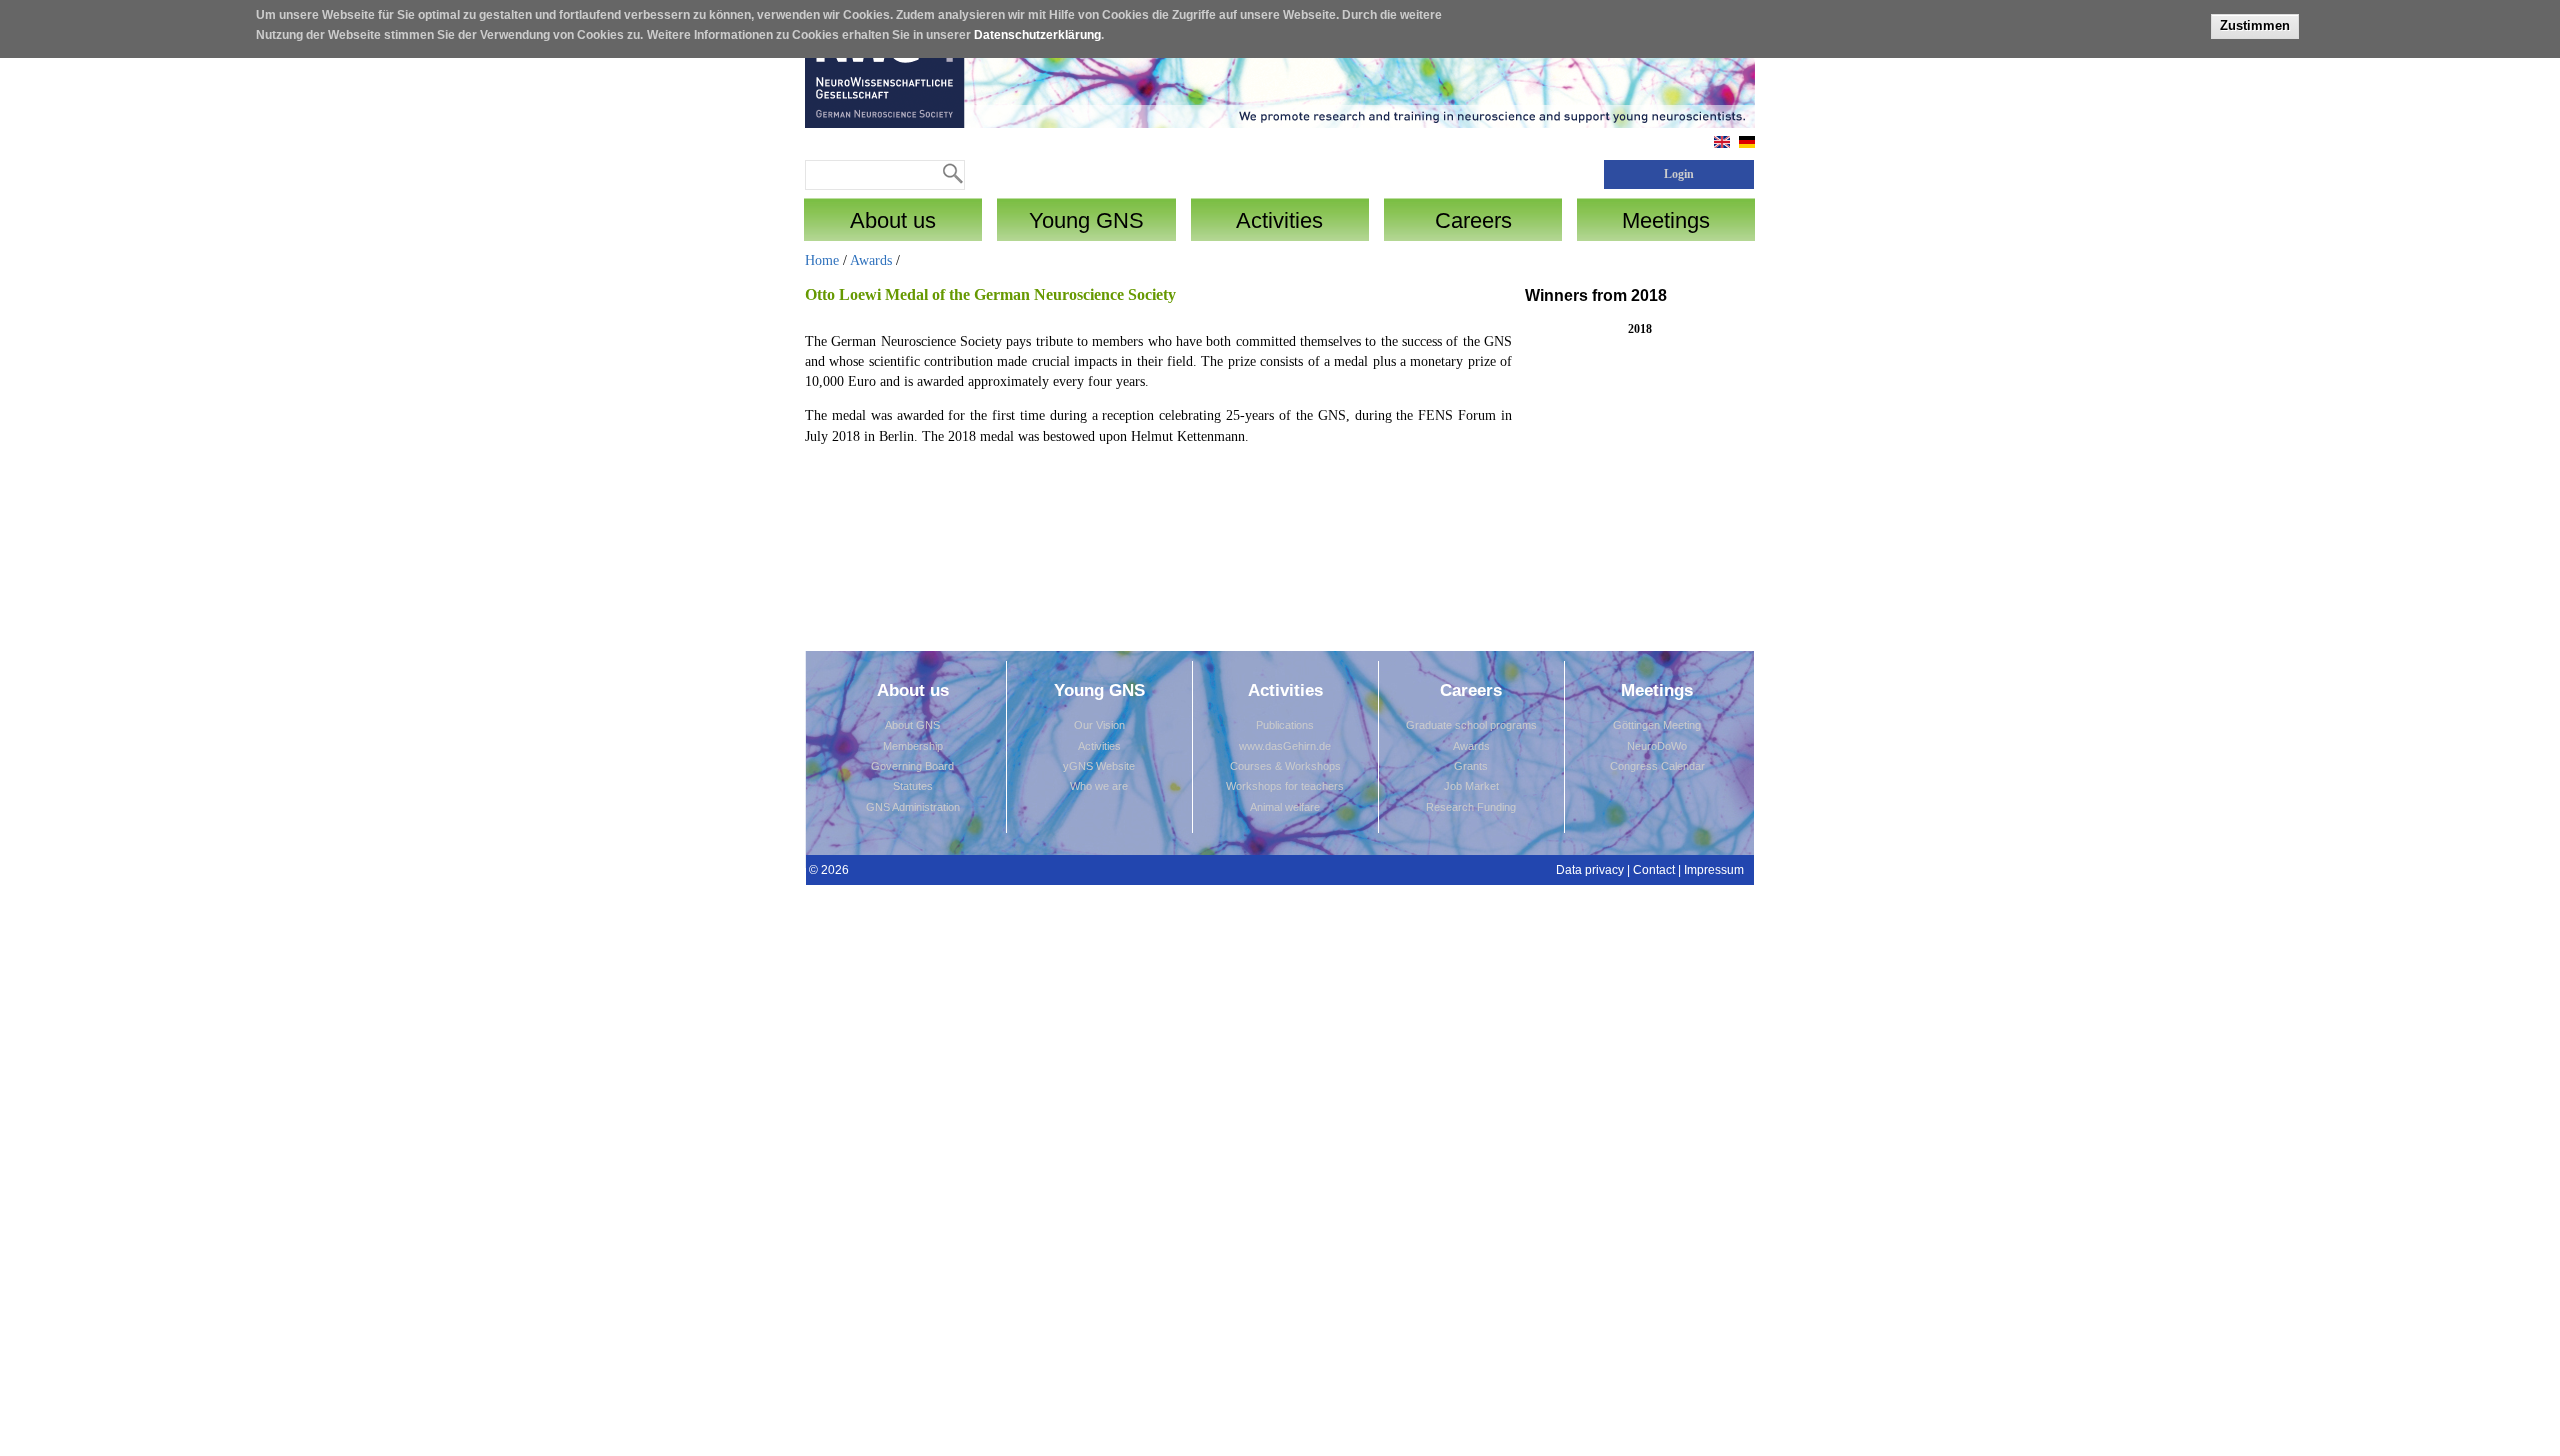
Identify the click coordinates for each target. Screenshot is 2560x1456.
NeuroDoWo (1657, 746)
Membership (913, 746)
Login (1679, 174)
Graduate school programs (1471, 725)
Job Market (1471, 786)
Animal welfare (1285, 807)
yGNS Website (1099, 766)
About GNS (912, 725)
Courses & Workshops (1285, 766)
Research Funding (1471, 807)
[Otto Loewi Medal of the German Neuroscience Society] (1722, 143)
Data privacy (1590, 870)
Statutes (913, 786)
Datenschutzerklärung (1037, 35)
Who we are (1099, 786)
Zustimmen (2255, 25)
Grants (1471, 766)
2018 (1640, 329)
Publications (1285, 725)
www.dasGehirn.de (1285, 746)
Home (822, 260)
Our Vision (1099, 725)
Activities (1099, 746)
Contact (1654, 870)
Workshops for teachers (1285, 786)
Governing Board (912, 766)
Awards (871, 260)
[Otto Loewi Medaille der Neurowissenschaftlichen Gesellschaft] (1747, 143)
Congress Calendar (1657, 766)
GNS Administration (913, 807)
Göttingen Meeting (1657, 725)
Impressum (1714, 870)
